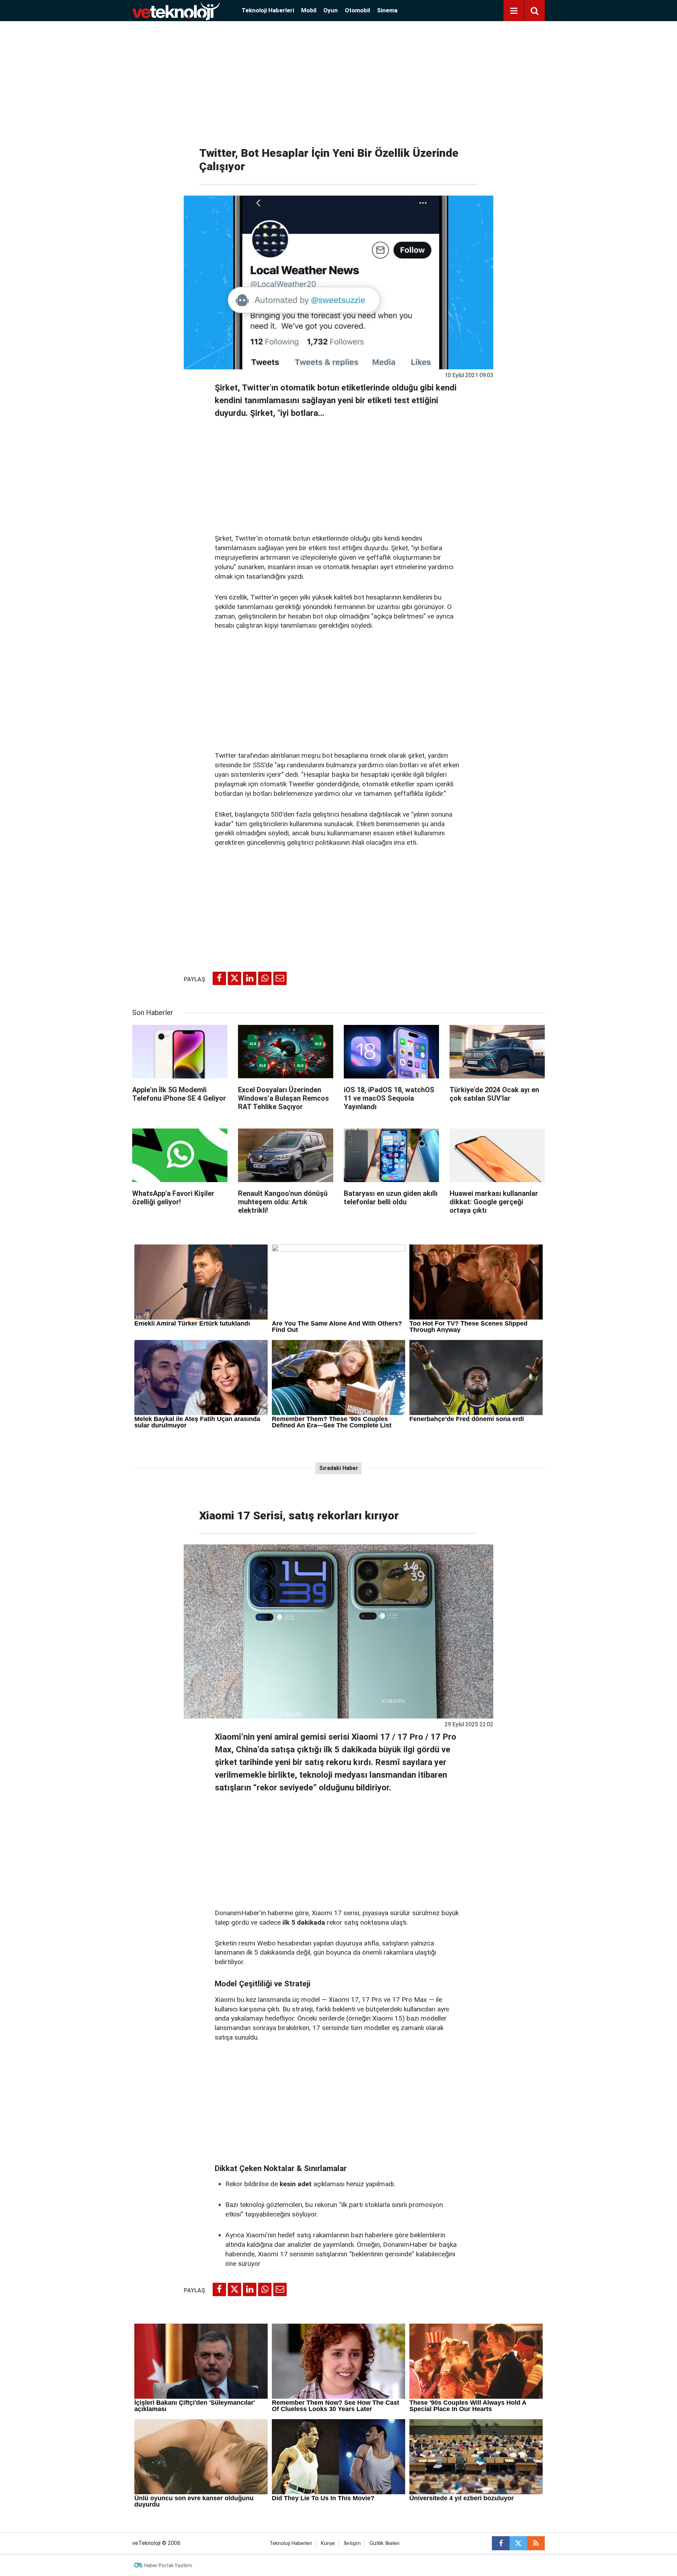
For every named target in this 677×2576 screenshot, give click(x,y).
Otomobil (357, 10)
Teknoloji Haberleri (268, 10)
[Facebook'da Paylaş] (219, 978)
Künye (328, 2543)
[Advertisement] (338, 81)
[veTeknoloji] (176, 10)
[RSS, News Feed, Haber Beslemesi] (536, 2543)
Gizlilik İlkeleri (385, 2543)
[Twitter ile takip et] (518, 2543)
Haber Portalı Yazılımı (168, 2565)
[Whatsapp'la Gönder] (265, 978)
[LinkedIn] (250, 978)
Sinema (387, 10)
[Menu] (514, 11)
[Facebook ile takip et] (501, 2543)
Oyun (331, 10)
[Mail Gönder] (280, 978)
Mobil (309, 10)
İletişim (352, 2543)
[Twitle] (234, 978)
